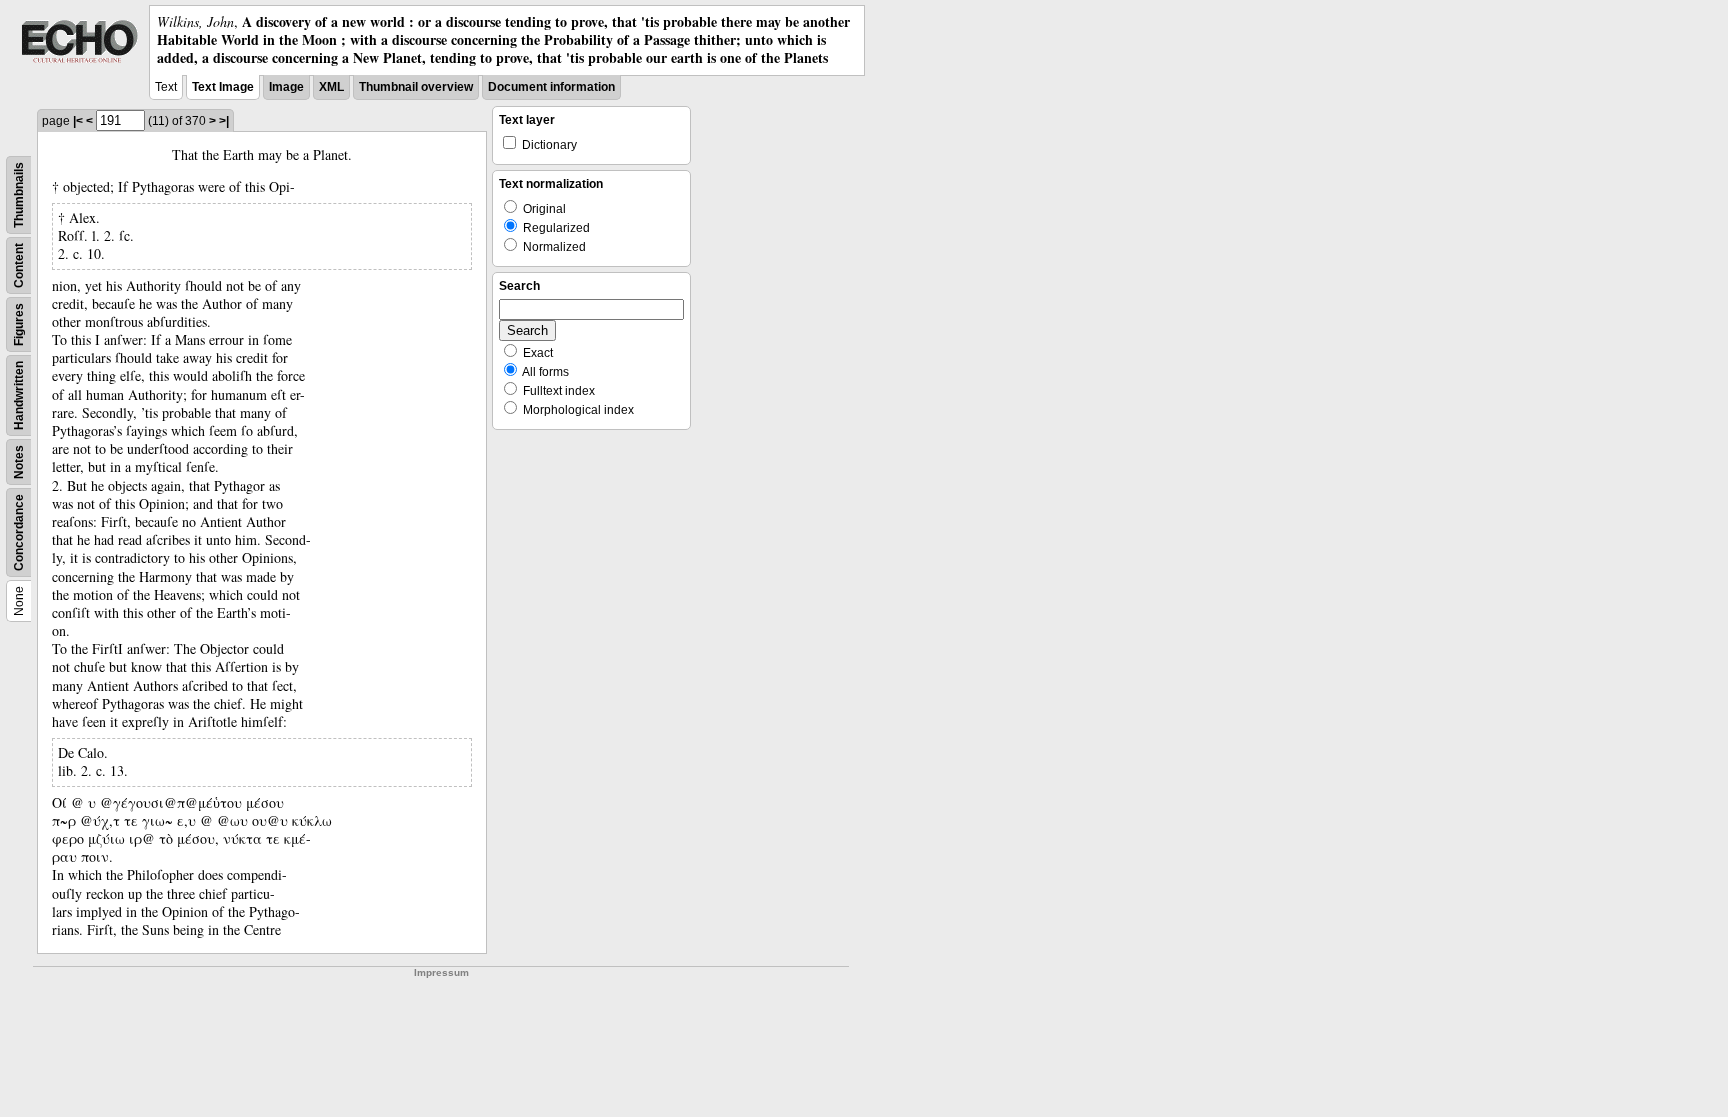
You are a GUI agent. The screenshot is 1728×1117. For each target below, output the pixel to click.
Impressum (441, 972)
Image (286, 87)
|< (78, 121)
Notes (19, 462)
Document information (551, 87)
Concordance (19, 532)
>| (224, 121)
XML (331, 87)
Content (19, 265)
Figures (19, 324)
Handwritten (19, 395)
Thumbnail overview (416, 87)
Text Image (223, 87)
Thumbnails (19, 195)
